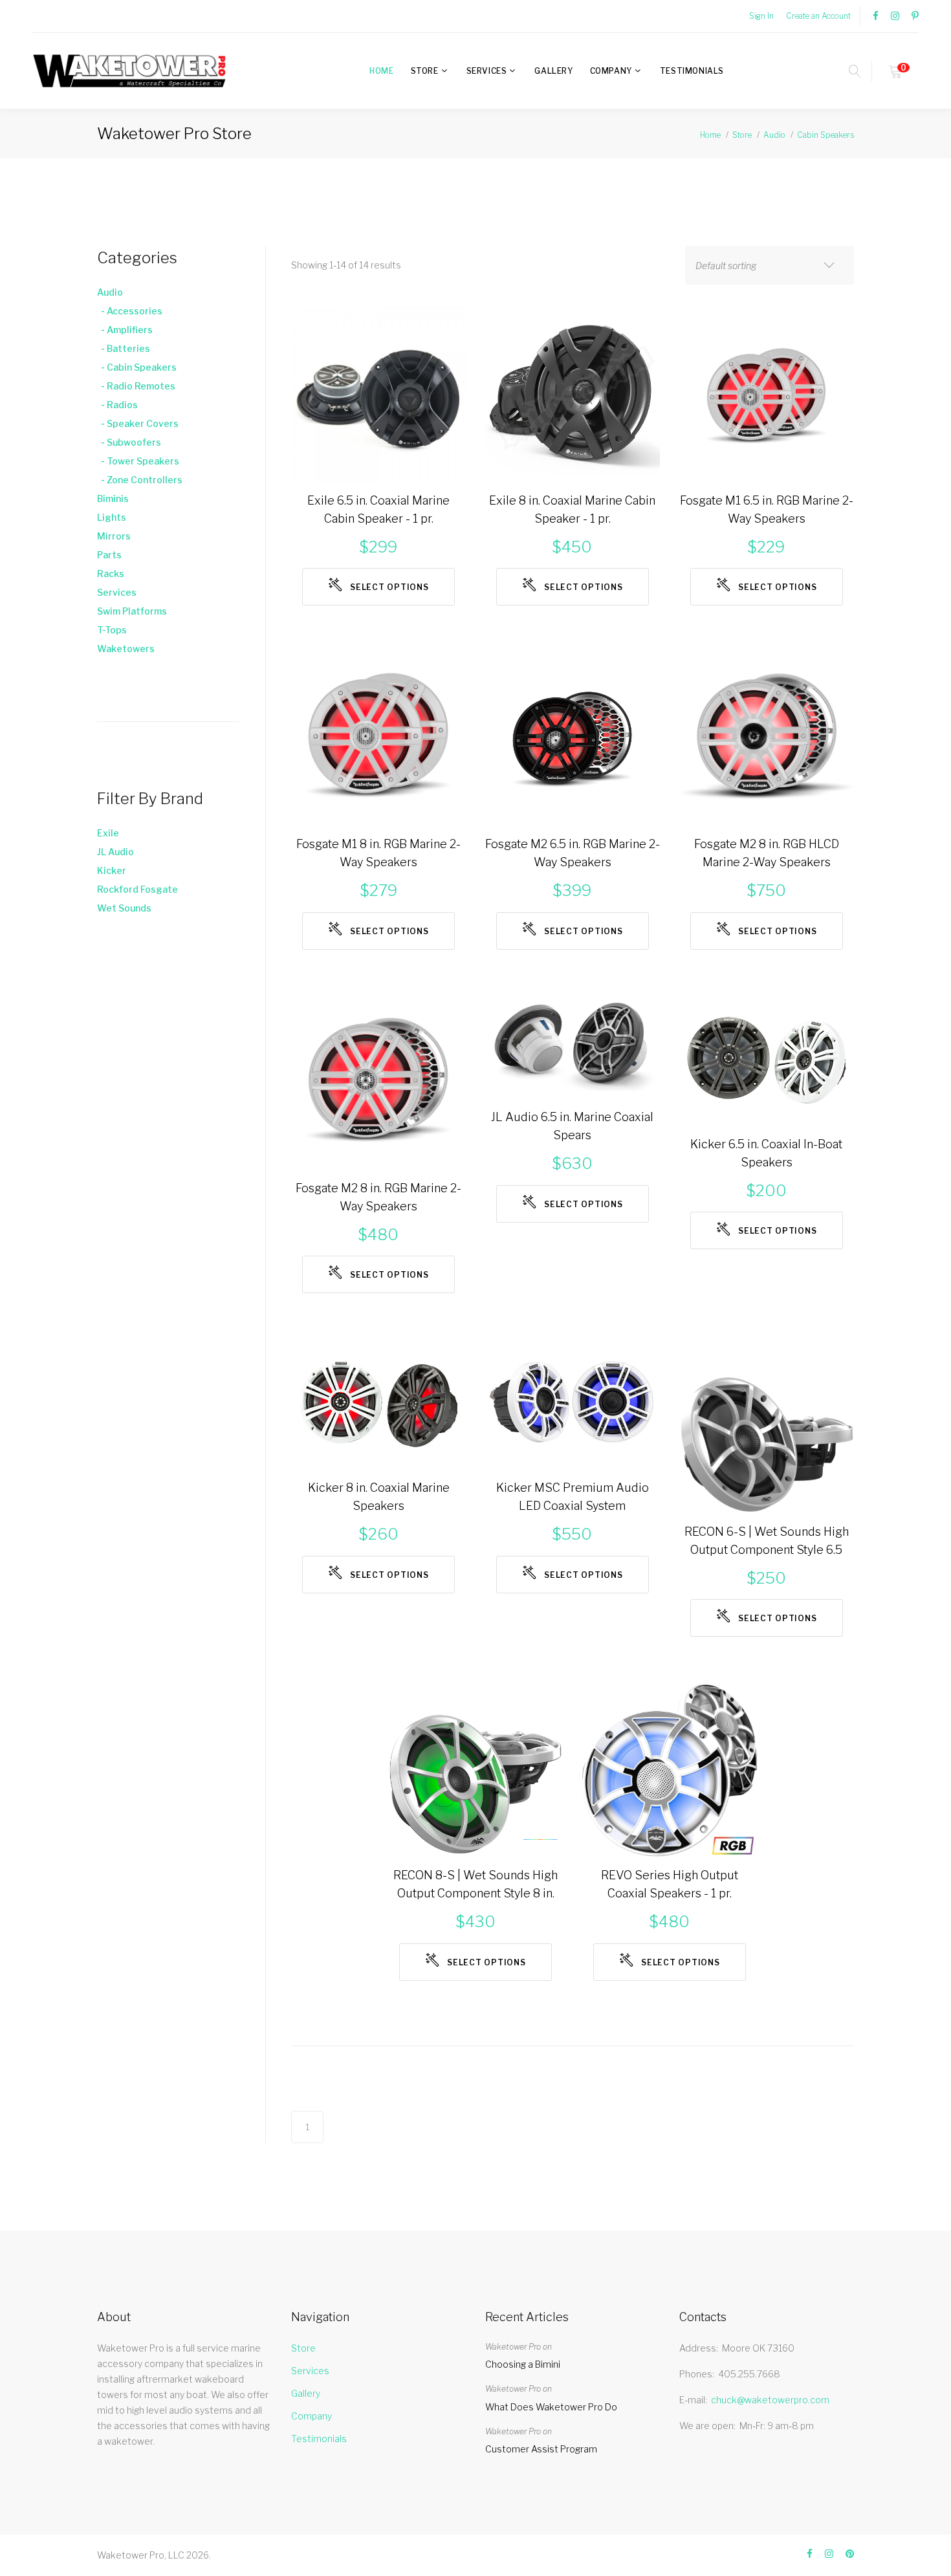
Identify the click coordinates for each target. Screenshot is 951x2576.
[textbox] (757, 266)
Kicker (112, 870)
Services (487, 71)
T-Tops (112, 630)
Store (425, 71)
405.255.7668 (749, 2374)
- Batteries (124, 348)
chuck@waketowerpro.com (770, 2400)
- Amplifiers (125, 330)
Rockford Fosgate (137, 889)
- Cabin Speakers (137, 367)
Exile (108, 833)
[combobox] (770, 265)
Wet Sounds (124, 908)
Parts (109, 555)
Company (611, 71)
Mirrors (114, 536)
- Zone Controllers (140, 480)
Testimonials (692, 71)
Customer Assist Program (541, 2449)
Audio (774, 135)
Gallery (553, 71)
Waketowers (126, 649)
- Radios (117, 405)
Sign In (761, 16)
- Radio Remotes (136, 386)
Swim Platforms (132, 611)
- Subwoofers (129, 442)
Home (381, 71)
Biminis (113, 498)
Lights (112, 517)
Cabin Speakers (825, 135)
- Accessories (130, 311)
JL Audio (115, 852)
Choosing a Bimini (523, 2364)
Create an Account (818, 16)
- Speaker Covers (138, 423)
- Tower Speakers (138, 461)
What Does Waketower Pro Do (551, 2407)
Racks (111, 573)
